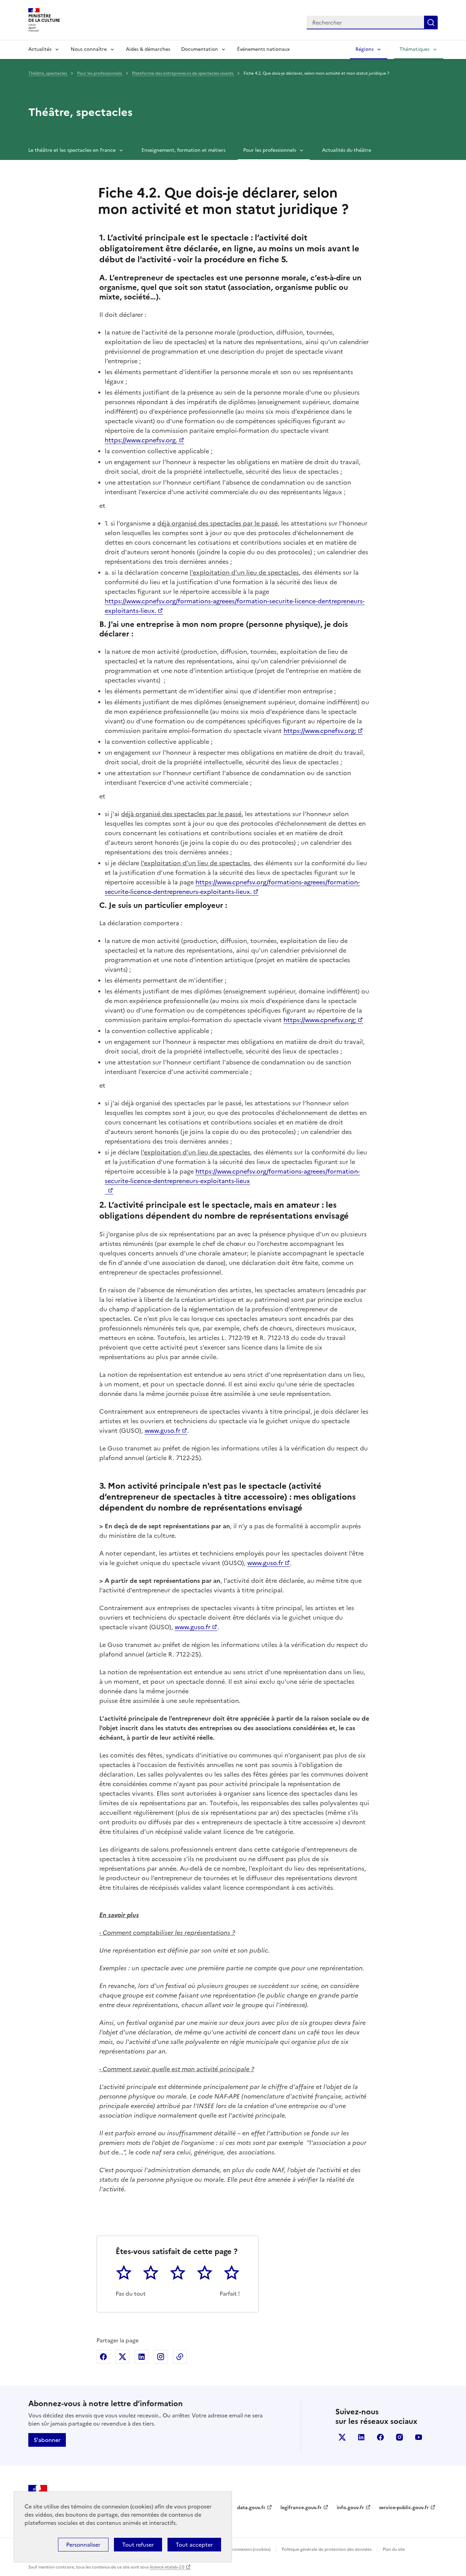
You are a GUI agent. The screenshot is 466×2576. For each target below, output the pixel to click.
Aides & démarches (148, 49)
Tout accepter (194, 2545)
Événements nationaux (263, 49)
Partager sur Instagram (161, 2357)
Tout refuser (138, 2545)
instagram (399, 2437)
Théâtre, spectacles (48, 73)
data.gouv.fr (251, 2508)
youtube (419, 2437)
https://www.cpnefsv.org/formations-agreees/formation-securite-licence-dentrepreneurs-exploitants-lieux (232, 1176)
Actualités (40, 49)
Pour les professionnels (100, 73)
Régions (365, 49)
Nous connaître (89, 49)
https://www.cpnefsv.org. (141, 440)
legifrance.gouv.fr (301, 2508)
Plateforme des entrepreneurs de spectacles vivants (183, 73)
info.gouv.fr (350, 2508)
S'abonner (47, 2440)
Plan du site (394, 2549)
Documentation (200, 49)
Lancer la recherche (431, 23)
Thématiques (414, 49)
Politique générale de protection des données (327, 2549)
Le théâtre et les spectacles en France (72, 150)
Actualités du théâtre (347, 150)
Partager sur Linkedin (142, 2357)
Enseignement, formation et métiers (184, 150)
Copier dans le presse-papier (180, 2357)
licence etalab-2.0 (167, 2567)
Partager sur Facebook (103, 2357)
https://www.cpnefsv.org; (320, 731)
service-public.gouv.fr (404, 2508)
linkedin (361, 2437)
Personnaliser (83, 2545)
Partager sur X (122, 2357)
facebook (380, 2437)
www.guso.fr (163, 1431)
